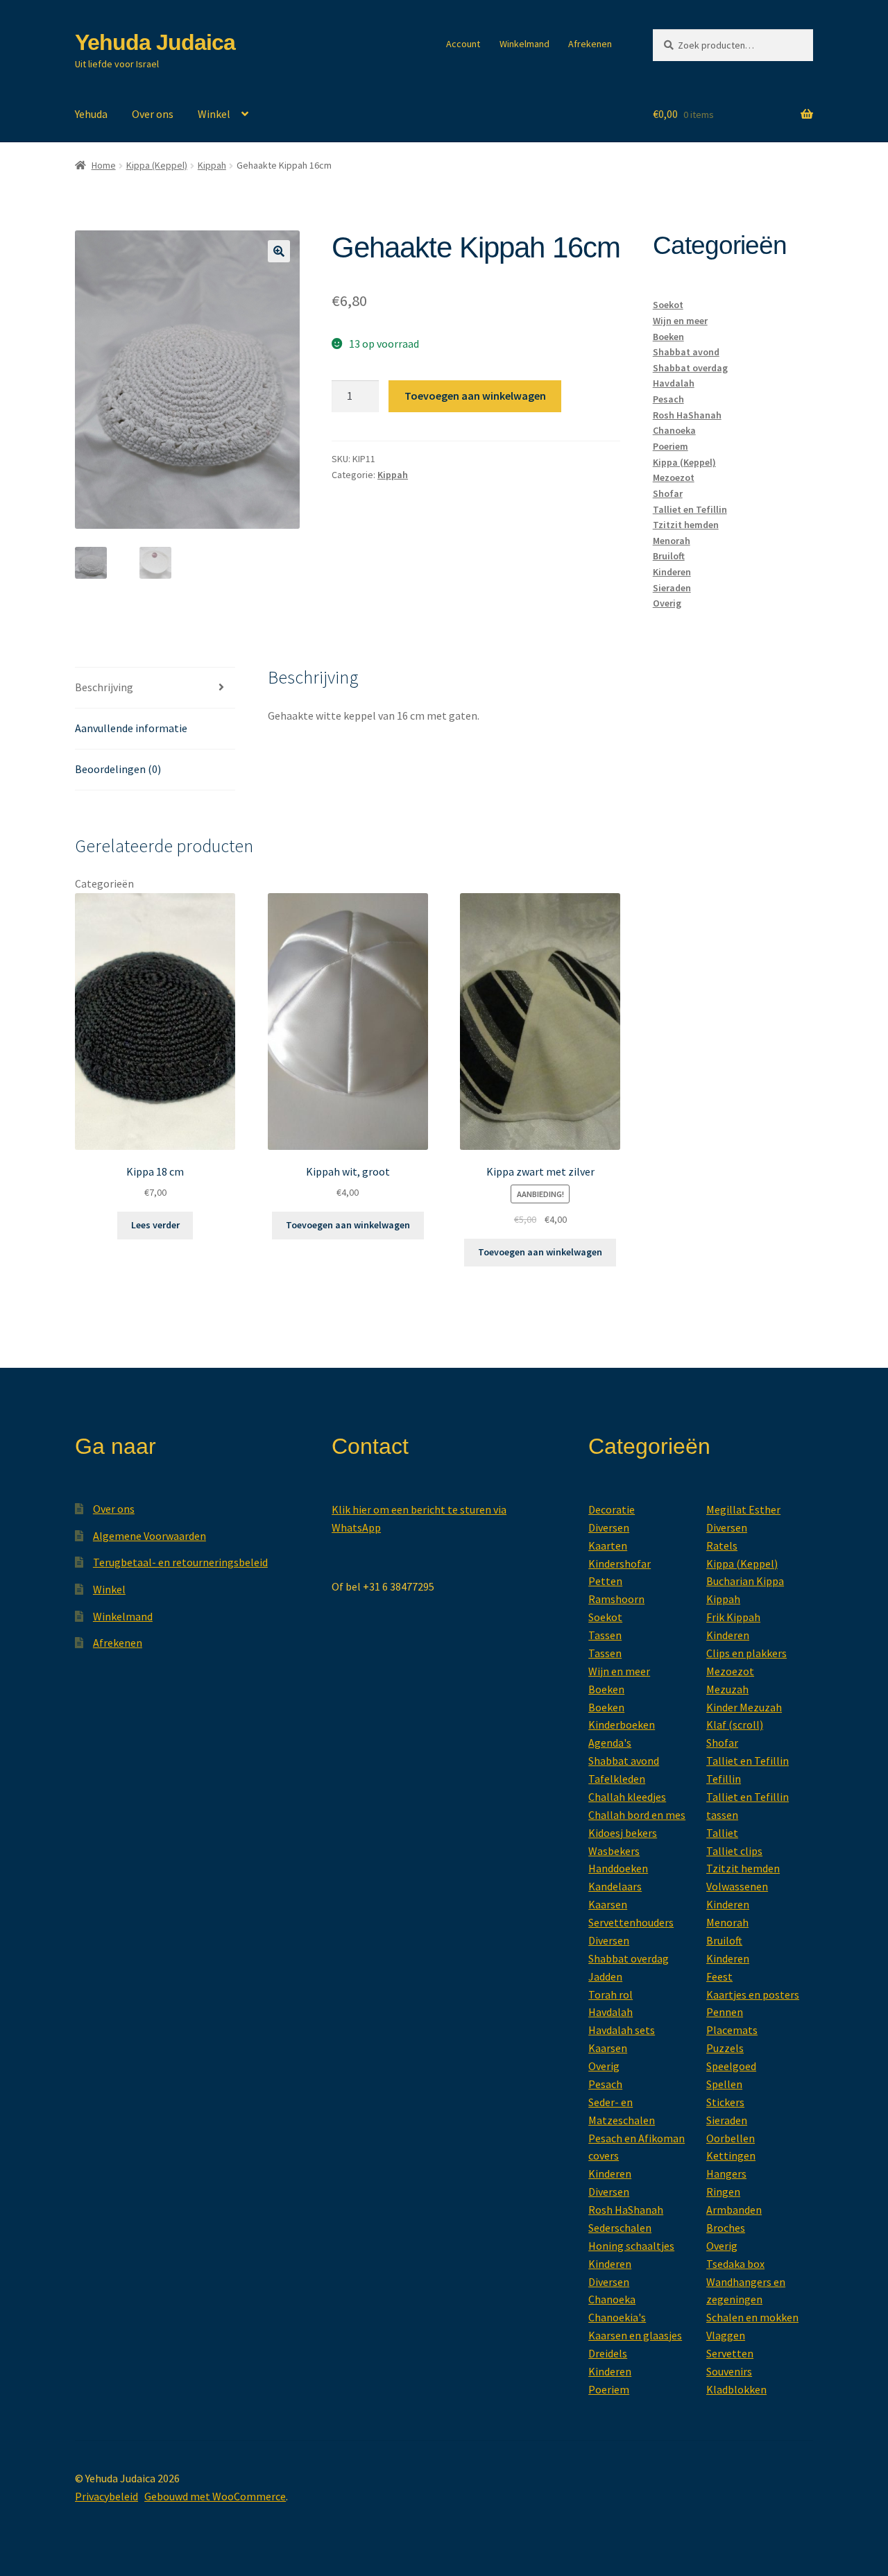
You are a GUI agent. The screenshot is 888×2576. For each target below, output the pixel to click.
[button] (279, 251)
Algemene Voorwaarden (150, 1536)
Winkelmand (524, 44)
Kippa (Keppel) (157, 165)
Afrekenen (590, 44)
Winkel (214, 114)
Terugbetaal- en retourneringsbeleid (180, 1562)
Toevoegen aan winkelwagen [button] (348, 1225)
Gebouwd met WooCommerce (215, 2496)
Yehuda (91, 114)
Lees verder (155, 1225)
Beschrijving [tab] (104, 687)
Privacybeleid (106, 2496)
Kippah (212, 165)
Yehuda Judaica (155, 42)
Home (104, 165)
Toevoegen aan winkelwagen (475, 396)
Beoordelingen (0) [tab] (118, 769)
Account (463, 44)
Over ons (153, 114)
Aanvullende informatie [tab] (131, 728)
